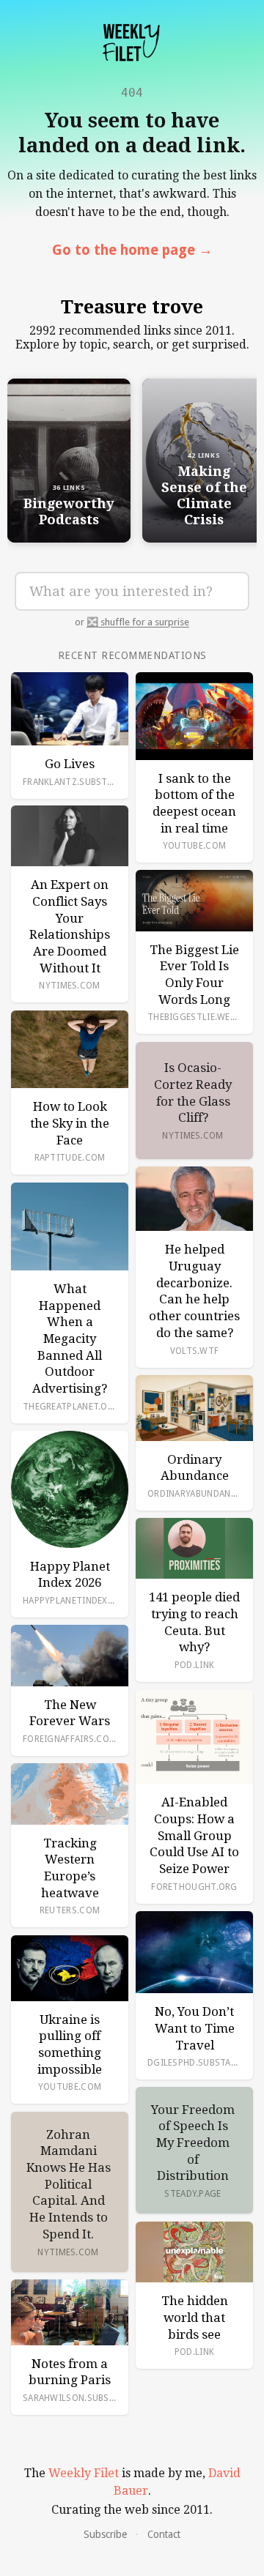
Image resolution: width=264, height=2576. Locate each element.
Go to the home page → (132, 250)
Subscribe (105, 2534)
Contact (164, 2534)
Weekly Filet (84, 2473)
